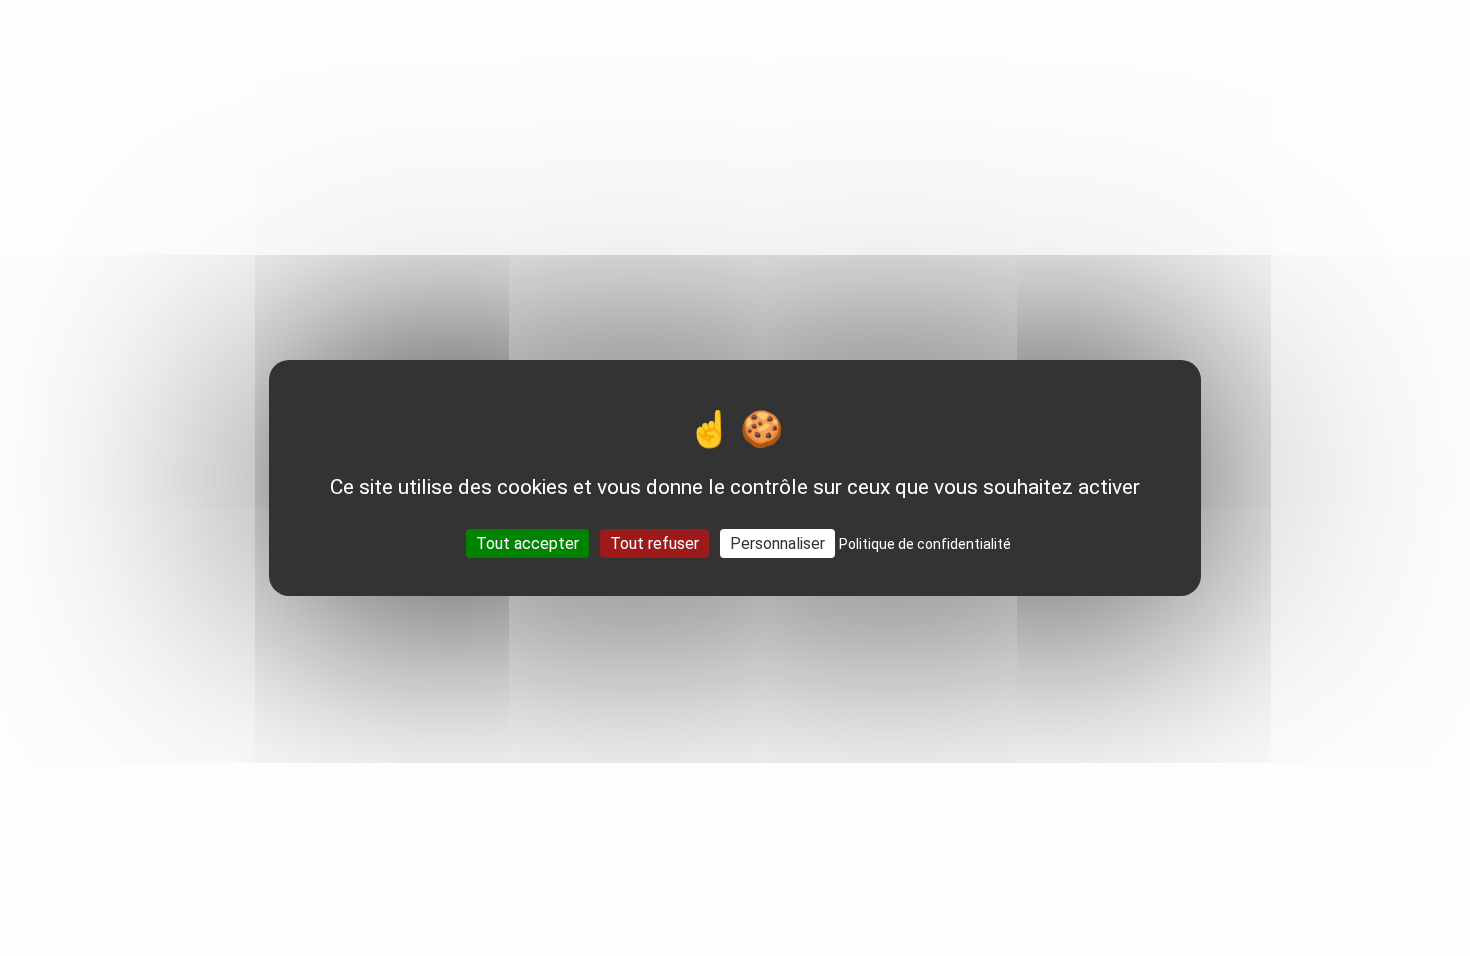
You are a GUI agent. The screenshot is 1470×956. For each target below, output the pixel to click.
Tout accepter (527, 543)
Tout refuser (654, 543)
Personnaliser (777, 543)
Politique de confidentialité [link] (925, 544)
